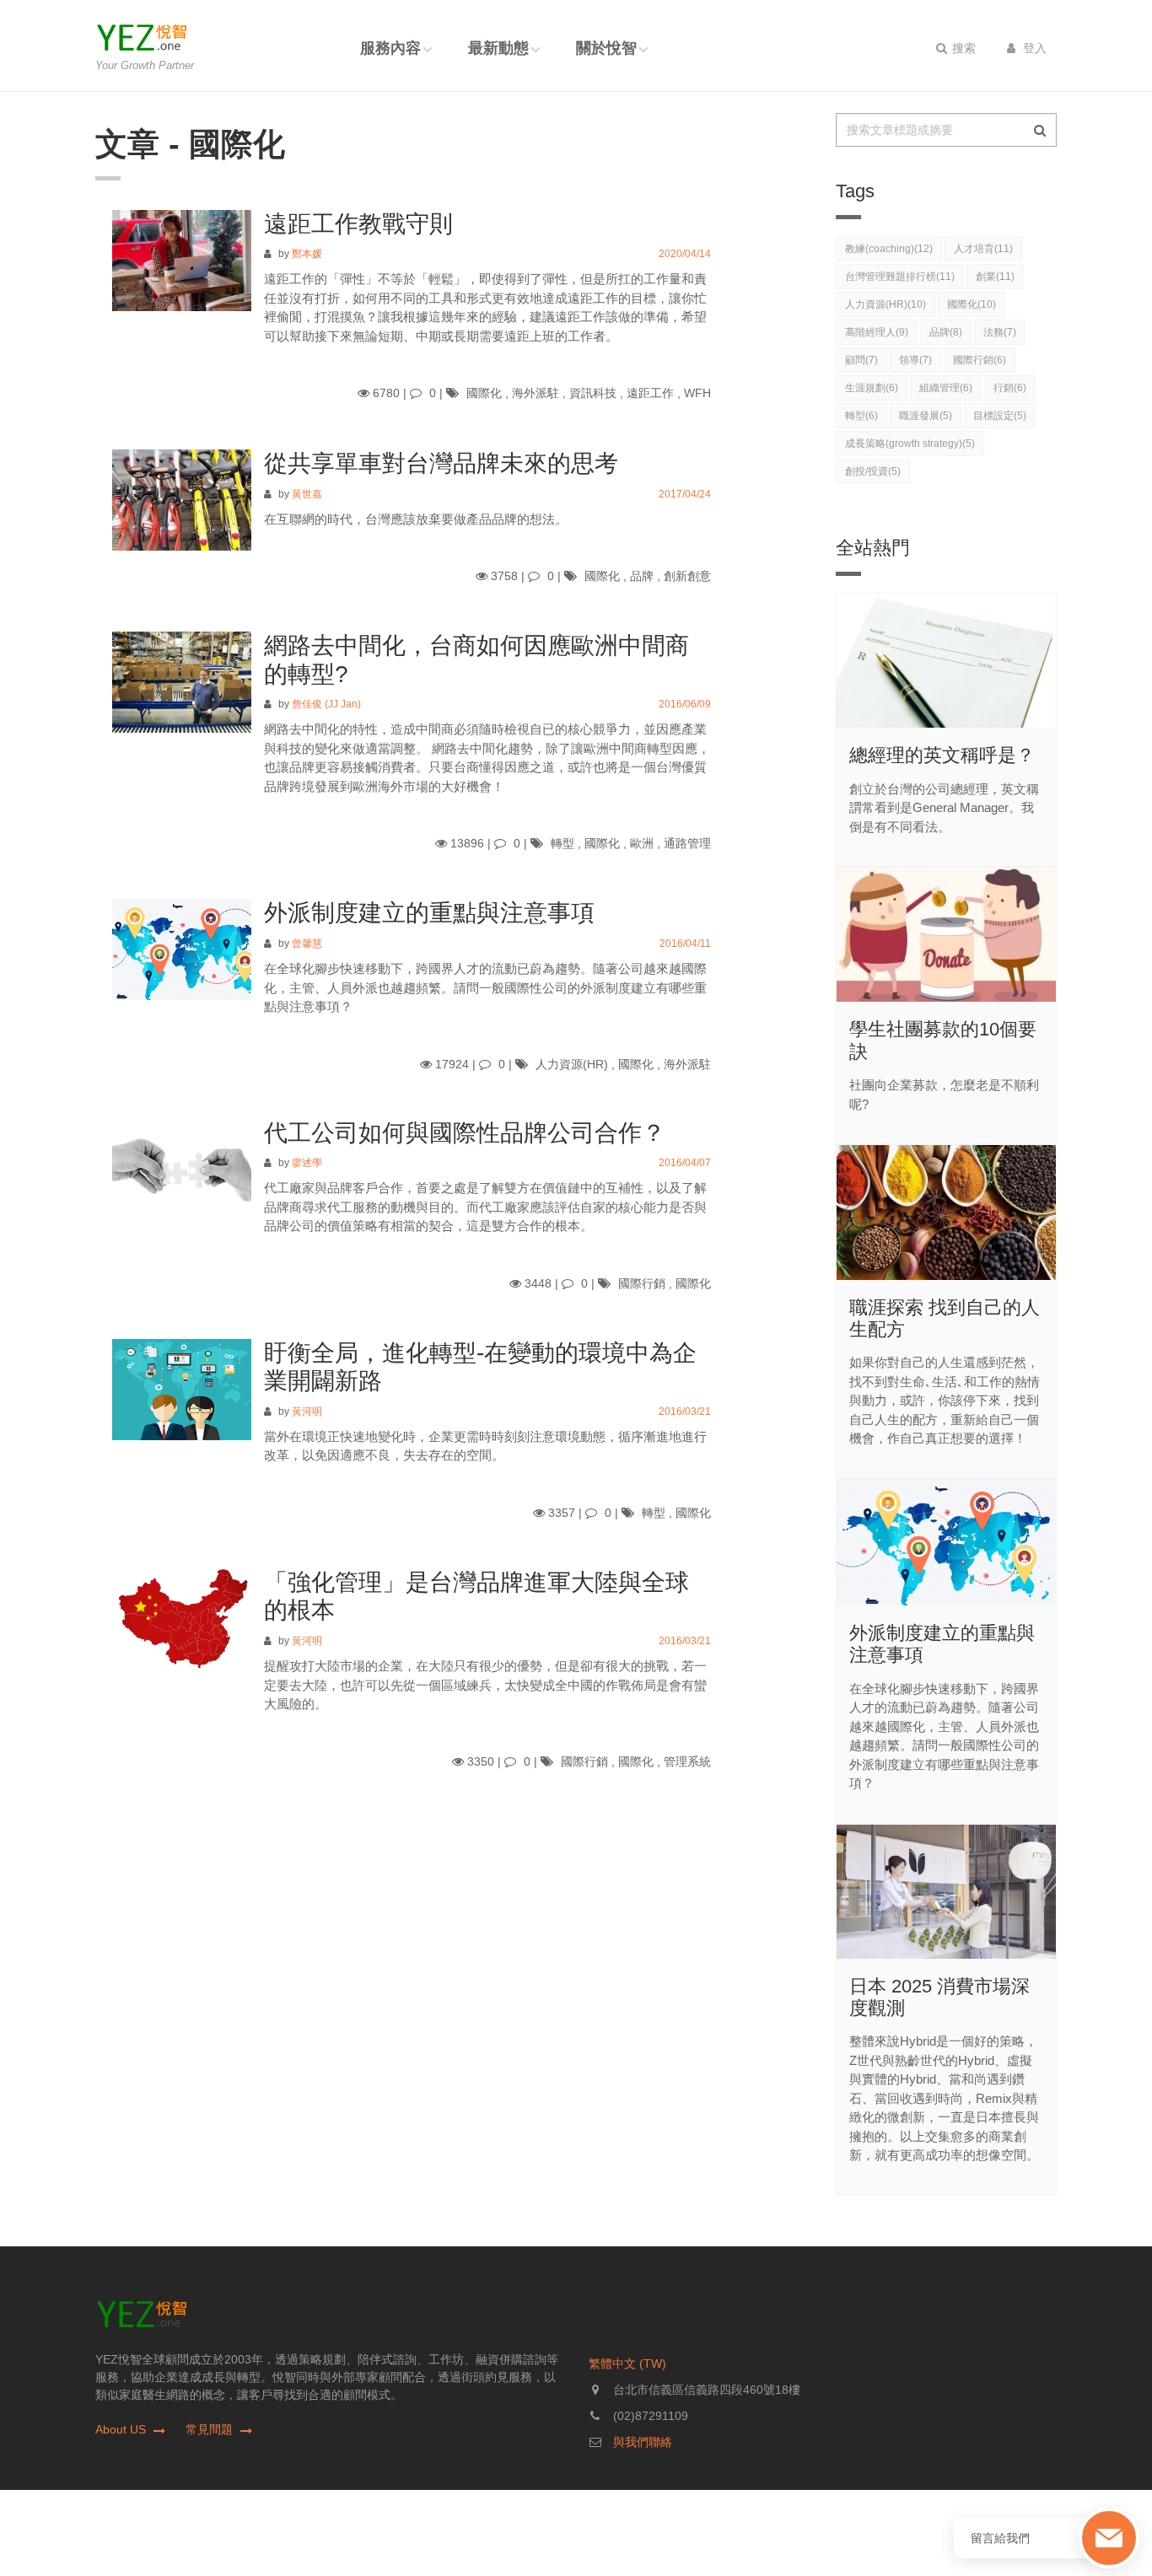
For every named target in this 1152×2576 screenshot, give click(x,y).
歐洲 (642, 843)
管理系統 (687, 1761)
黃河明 (307, 1412)
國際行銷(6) (980, 360)
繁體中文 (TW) (627, 2364)
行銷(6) (1010, 388)
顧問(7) (861, 360)
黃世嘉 (307, 493)
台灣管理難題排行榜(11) (900, 277)
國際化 (484, 394)
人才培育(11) (983, 249)
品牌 (642, 576)
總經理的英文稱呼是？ (942, 755)
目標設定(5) (1000, 416)
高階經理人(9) (877, 332)
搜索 (962, 48)
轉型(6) (861, 416)
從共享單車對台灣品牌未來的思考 (441, 463)
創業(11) (995, 277)
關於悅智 (606, 48)
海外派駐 (536, 394)
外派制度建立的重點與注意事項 (429, 913)
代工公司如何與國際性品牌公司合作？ (465, 1133)
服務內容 (390, 48)
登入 (1033, 48)
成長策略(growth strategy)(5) (910, 444)
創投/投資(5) (873, 471)
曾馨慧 (307, 944)
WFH (697, 394)
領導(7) (915, 360)
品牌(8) (946, 332)
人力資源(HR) (572, 1063)
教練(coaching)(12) (889, 249)
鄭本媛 (307, 255)
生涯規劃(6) (872, 388)
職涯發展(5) (926, 416)
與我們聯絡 (643, 2442)
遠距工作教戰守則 (358, 224)
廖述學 (307, 1164)
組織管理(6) (946, 388)
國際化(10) (972, 304)
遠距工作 (650, 394)
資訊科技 (593, 394)
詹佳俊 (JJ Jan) (326, 704)
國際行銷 (642, 1283)
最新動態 (498, 48)
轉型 (563, 843)
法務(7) (1000, 332)
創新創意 (687, 576)
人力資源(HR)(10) (886, 304)
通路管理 (687, 843)
